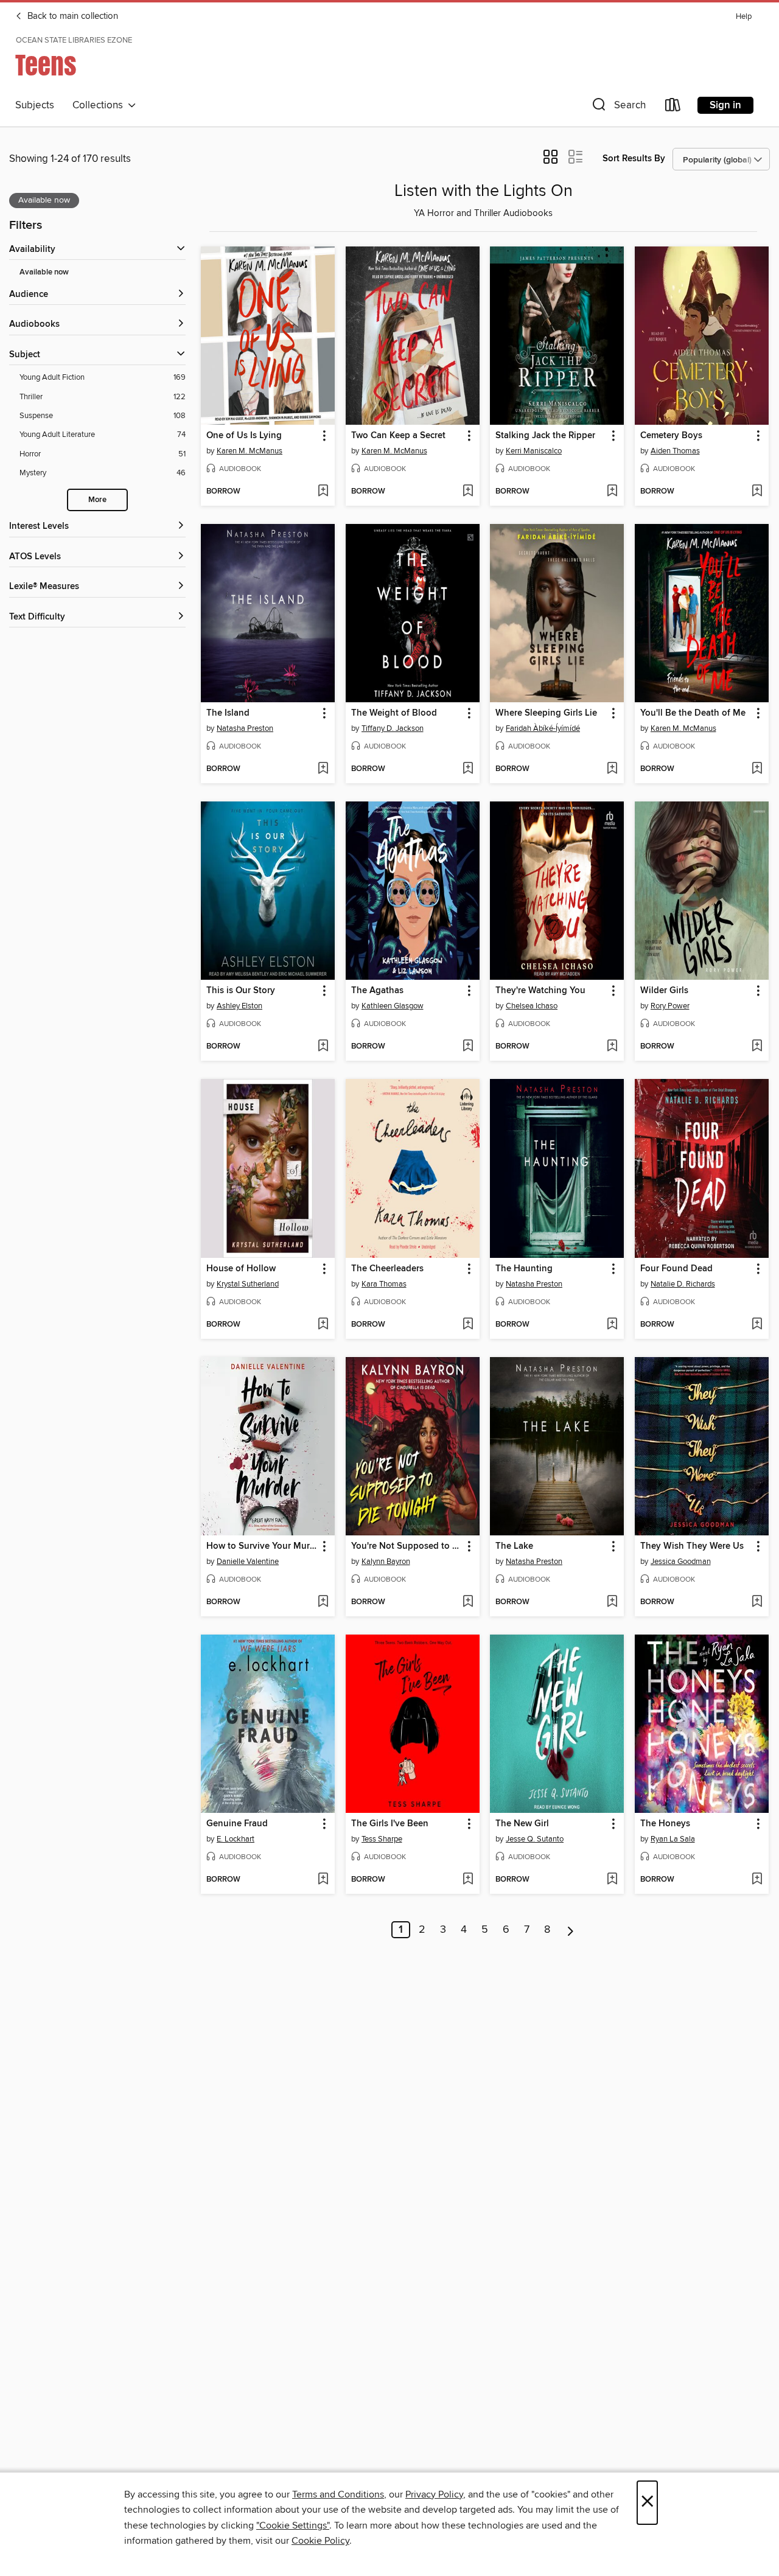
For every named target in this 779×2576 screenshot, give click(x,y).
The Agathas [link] (377, 991)
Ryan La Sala (673, 1839)
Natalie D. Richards (683, 1284)
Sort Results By (634, 159)
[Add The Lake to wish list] (612, 1602)
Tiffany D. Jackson (393, 728)
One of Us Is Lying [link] (244, 436)
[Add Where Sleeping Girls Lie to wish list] (612, 769)
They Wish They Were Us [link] (692, 1546)
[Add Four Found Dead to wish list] (757, 1325)
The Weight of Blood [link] (394, 713)
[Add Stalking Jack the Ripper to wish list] (612, 492)
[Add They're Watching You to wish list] (612, 1047)
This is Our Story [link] (241, 991)
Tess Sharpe (382, 1839)
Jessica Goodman (681, 1562)
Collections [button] (100, 105)
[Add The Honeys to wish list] (757, 1880)
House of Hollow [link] (241, 1269)
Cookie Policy (320, 2541)
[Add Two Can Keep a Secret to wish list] (468, 492)
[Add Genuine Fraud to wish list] (323, 1880)
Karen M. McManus (250, 451)
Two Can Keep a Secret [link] (398, 436)
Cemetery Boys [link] (671, 436)
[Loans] (673, 107)
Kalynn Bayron (386, 1562)
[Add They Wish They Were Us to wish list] (757, 1602)
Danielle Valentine (248, 1562)
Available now (44, 272)
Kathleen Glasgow (393, 1006)
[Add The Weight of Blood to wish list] (468, 769)
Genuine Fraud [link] (237, 1824)
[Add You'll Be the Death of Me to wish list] (757, 769)
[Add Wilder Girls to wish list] (757, 1047)
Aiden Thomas (675, 451)
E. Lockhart (236, 1839)
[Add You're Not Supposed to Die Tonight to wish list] (468, 1602)
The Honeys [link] (665, 1824)
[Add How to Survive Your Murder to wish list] (323, 1602)
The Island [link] (228, 713)
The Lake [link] (514, 1546)
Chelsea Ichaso (532, 1006)
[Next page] (571, 1930)
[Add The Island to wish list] (323, 769)
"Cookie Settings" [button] (293, 2525)
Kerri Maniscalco (534, 451)
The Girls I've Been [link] (390, 1824)
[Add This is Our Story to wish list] (323, 1047)
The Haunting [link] (524, 1269)
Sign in (725, 105)
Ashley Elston (239, 1006)
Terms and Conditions (338, 2494)
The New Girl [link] (522, 1824)
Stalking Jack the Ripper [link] (545, 436)
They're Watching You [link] (540, 991)
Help (744, 17)
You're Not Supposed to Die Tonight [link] (407, 1546)
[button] (618, 107)
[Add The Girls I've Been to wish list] (468, 1880)
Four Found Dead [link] (676, 1269)
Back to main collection (72, 16)
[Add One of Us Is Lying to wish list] (323, 492)
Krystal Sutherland (248, 1284)
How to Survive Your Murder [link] (262, 1546)
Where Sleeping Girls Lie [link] (546, 713)
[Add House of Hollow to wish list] (323, 1325)
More (97, 500)
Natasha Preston (245, 728)
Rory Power (670, 1006)
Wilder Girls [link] (664, 991)
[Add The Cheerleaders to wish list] (468, 1325)
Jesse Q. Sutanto (535, 1839)
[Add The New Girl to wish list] (612, 1880)
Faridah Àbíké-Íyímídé (543, 728)
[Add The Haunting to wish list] (612, 1325)
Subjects (35, 105)
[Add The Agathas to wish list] (468, 1047)
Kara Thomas (384, 1284)
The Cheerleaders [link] (387, 1269)
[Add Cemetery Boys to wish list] (757, 492)
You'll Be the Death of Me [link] (693, 713)
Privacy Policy (434, 2494)
